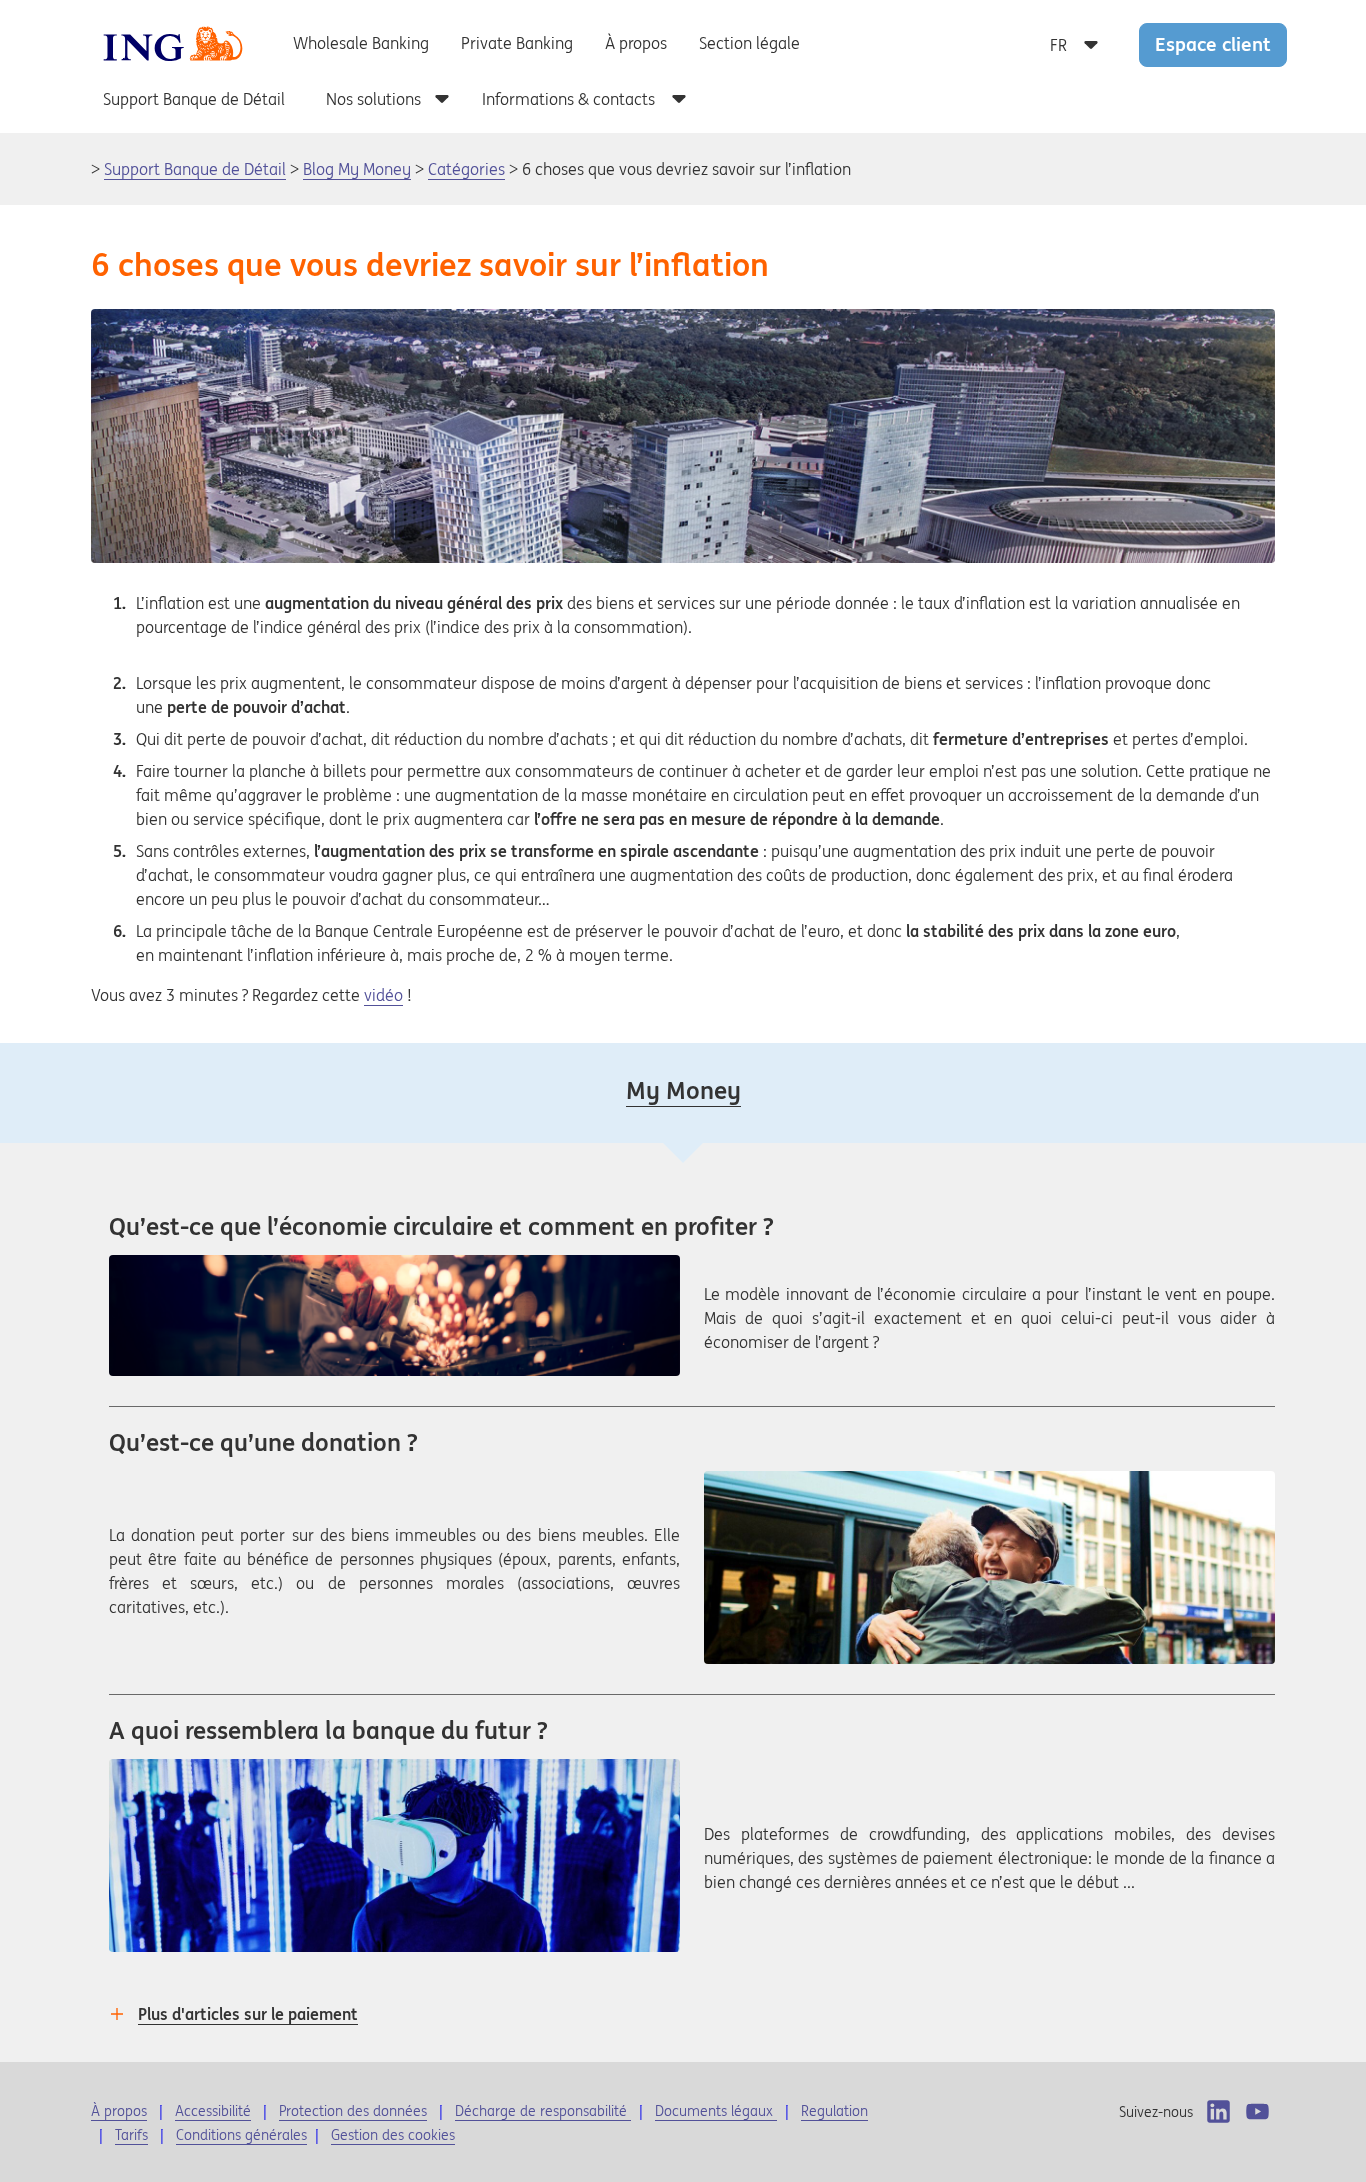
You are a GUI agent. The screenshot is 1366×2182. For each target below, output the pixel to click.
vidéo (383, 995)
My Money (683, 1090)
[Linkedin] (1218, 2111)
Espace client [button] (1213, 44)
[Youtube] (1257, 2111)
